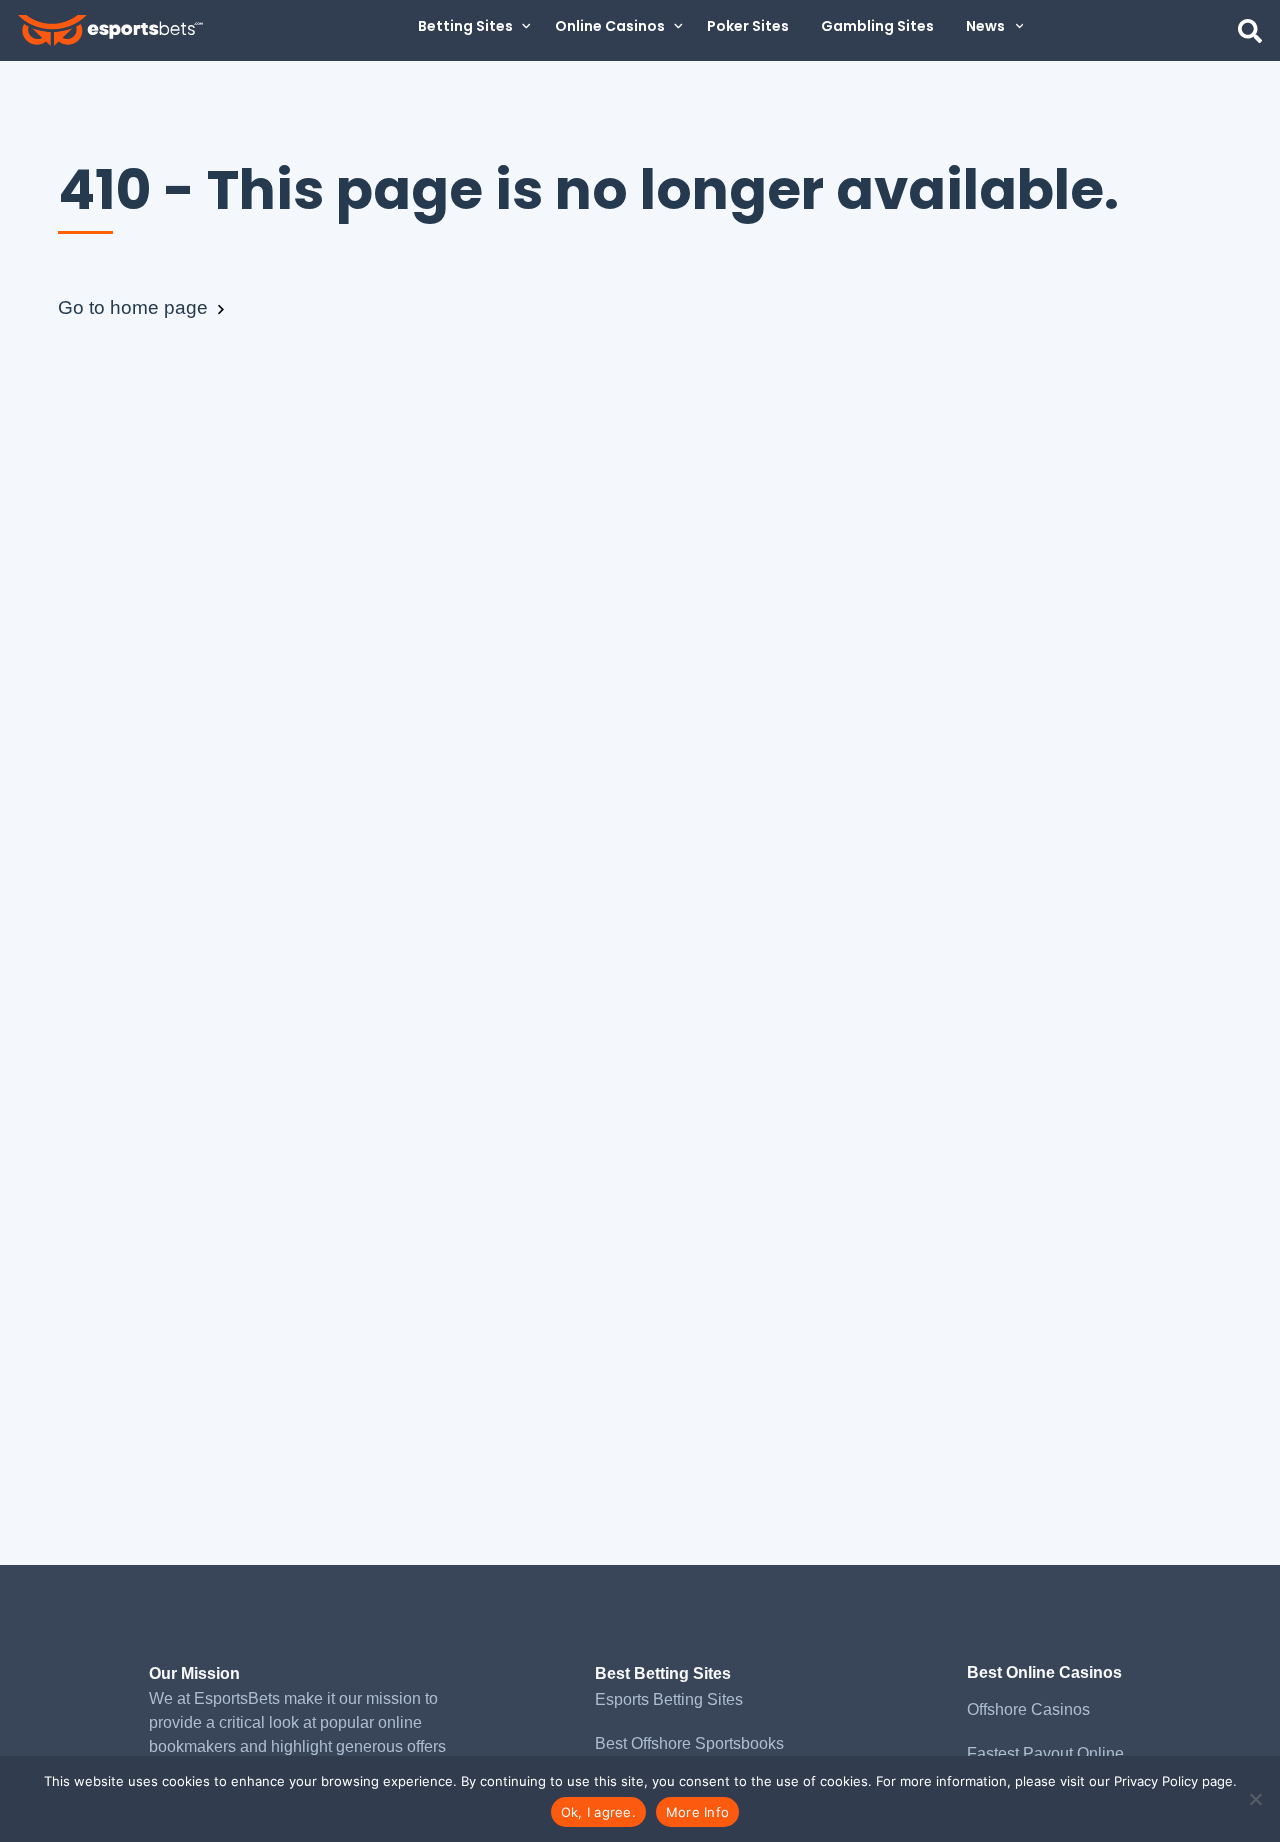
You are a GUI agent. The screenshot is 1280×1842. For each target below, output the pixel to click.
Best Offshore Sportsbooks (689, 1743)
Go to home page (135, 307)
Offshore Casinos (1028, 1709)
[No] (1255, 1799)
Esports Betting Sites (669, 1699)
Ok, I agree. (598, 1812)
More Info (697, 1812)
